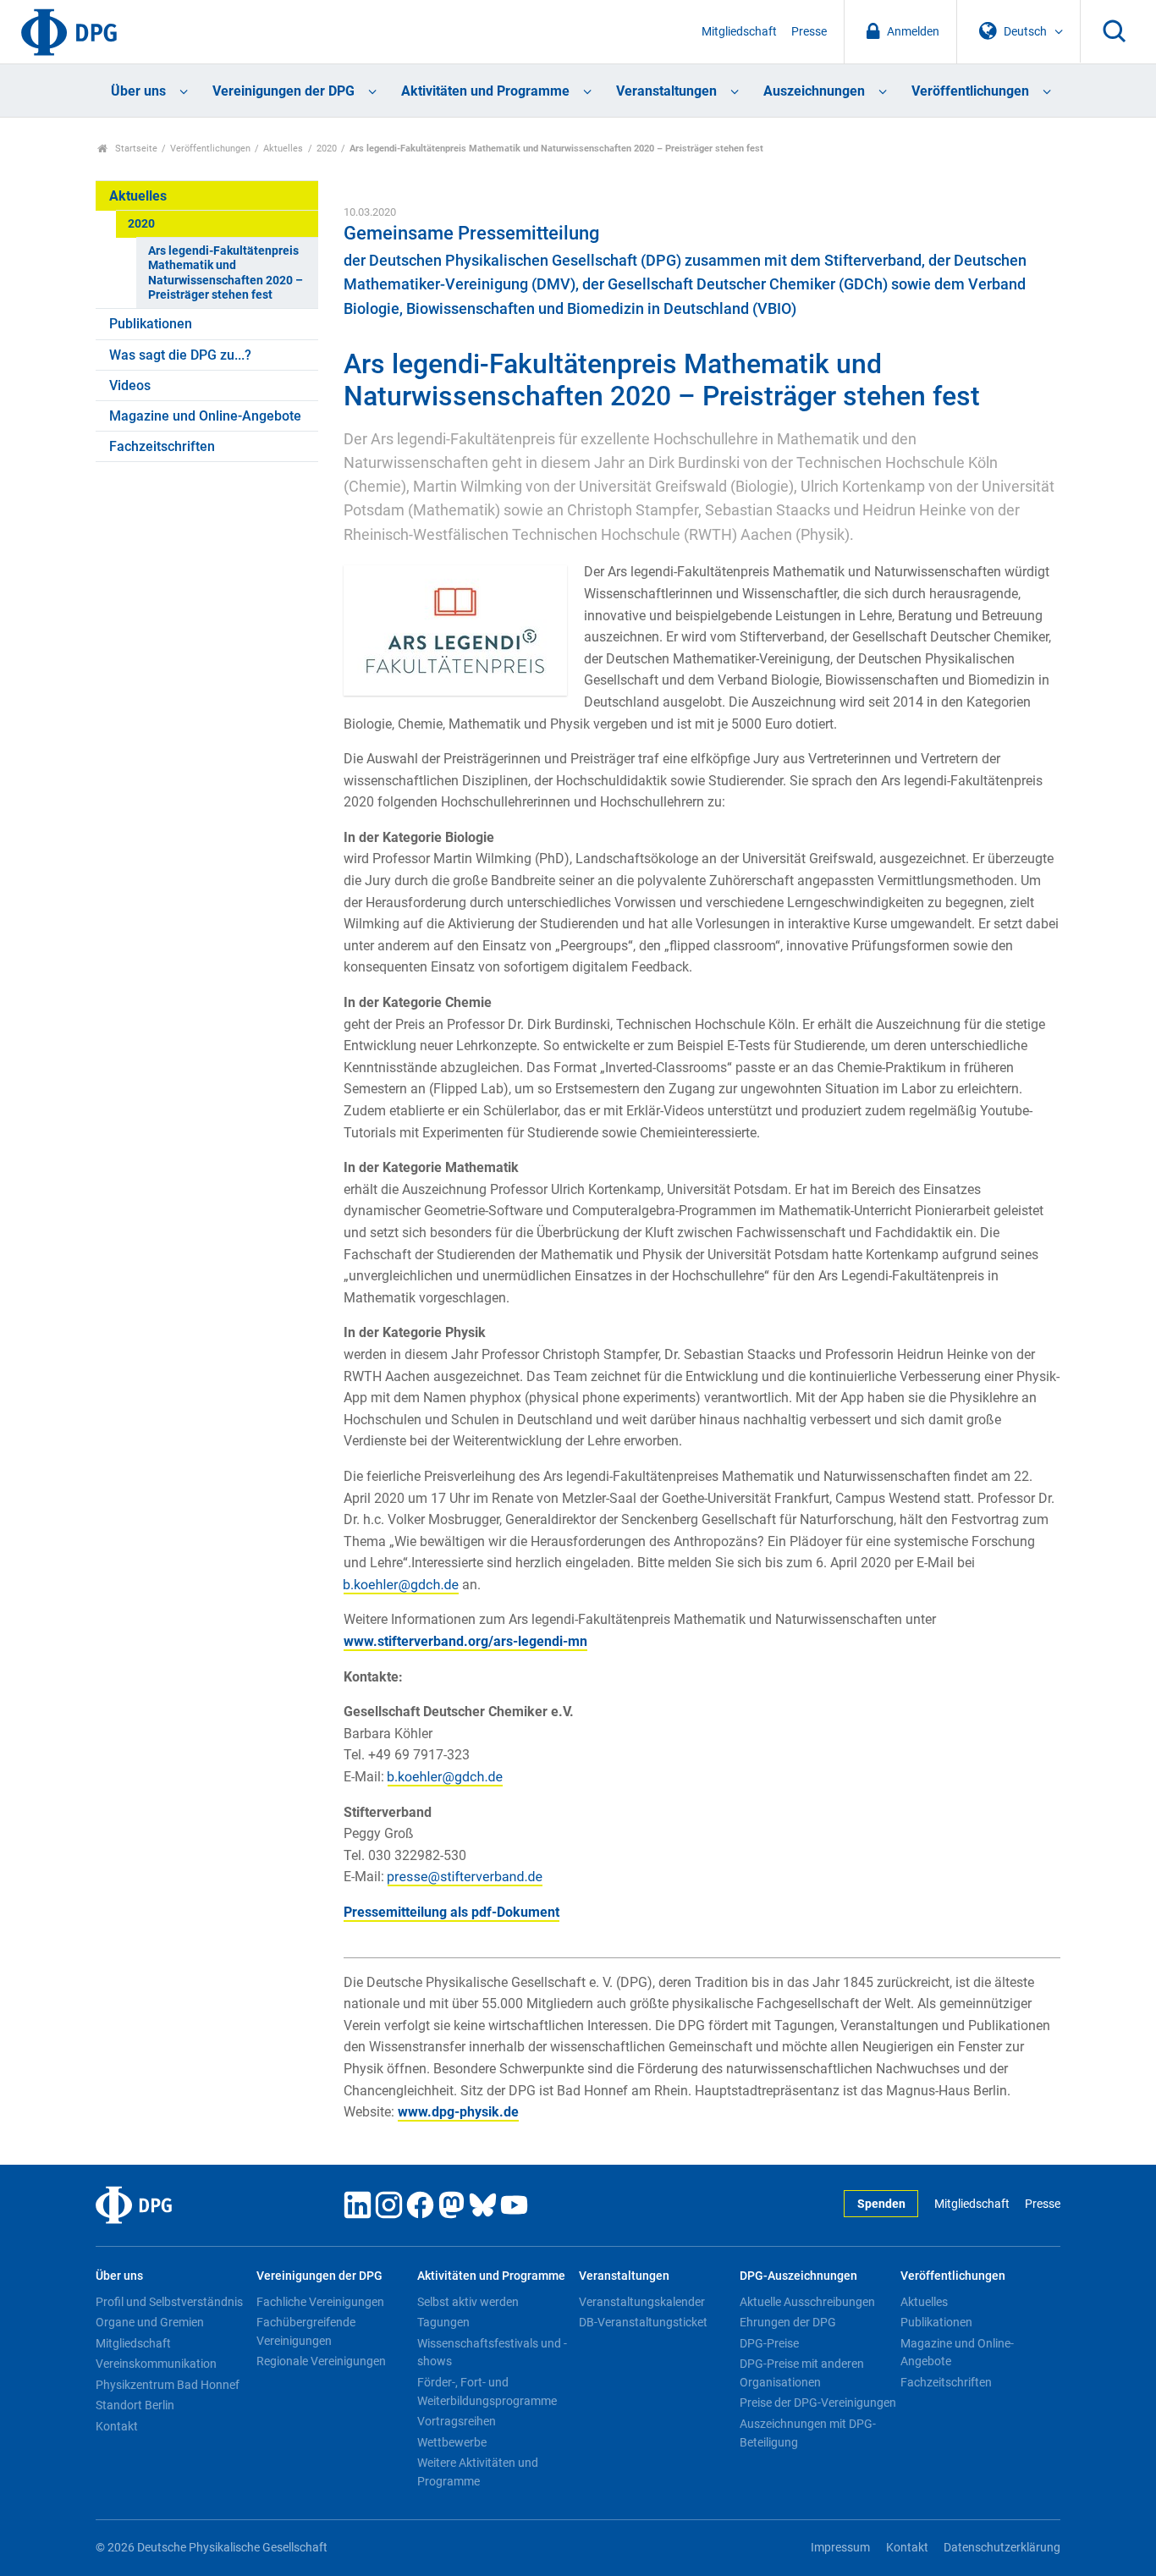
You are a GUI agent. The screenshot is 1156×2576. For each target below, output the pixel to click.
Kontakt (117, 2426)
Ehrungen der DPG (788, 2322)
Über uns (138, 91)
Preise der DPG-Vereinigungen (818, 2403)
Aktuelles (283, 149)
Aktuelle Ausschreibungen (807, 2302)
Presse (809, 32)
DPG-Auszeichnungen (798, 2276)
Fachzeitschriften (162, 446)
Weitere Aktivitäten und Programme (478, 2472)
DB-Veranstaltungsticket (643, 2322)
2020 (327, 149)
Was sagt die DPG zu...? (180, 355)
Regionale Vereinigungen (321, 2361)
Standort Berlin (135, 2405)
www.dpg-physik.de (458, 2112)
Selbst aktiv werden (468, 2302)
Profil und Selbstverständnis (169, 2302)
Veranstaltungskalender (642, 2302)
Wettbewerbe (452, 2442)
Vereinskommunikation (156, 2364)
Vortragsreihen (457, 2421)
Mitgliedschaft (739, 32)
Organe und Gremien (150, 2322)
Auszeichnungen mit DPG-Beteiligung (808, 2433)
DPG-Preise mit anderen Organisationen (802, 2373)
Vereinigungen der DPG (283, 91)
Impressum (840, 2548)
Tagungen (443, 2322)
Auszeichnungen (814, 91)
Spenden (881, 2204)
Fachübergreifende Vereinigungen (306, 2331)
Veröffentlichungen (970, 91)
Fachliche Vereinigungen (320, 2302)
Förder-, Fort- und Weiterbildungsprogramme (487, 2392)
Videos (130, 385)
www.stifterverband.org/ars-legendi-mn (465, 1641)
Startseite (135, 149)
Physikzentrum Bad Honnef (168, 2385)
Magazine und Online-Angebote (205, 416)
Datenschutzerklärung (1002, 2548)
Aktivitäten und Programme (485, 91)
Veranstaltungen (666, 91)
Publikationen (151, 324)
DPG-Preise (769, 2343)
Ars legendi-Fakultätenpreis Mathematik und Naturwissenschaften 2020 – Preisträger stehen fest (226, 273)
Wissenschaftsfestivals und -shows (492, 2353)
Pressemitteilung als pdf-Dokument (451, 1912)
